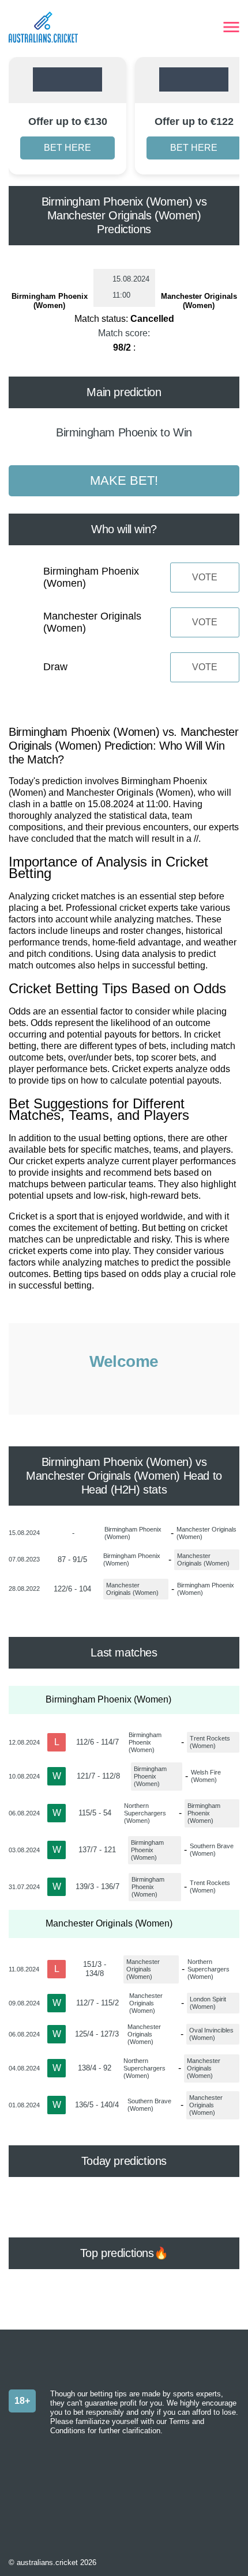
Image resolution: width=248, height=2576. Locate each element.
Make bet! (124, 480)
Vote (205, 577)
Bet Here (67, 148)
